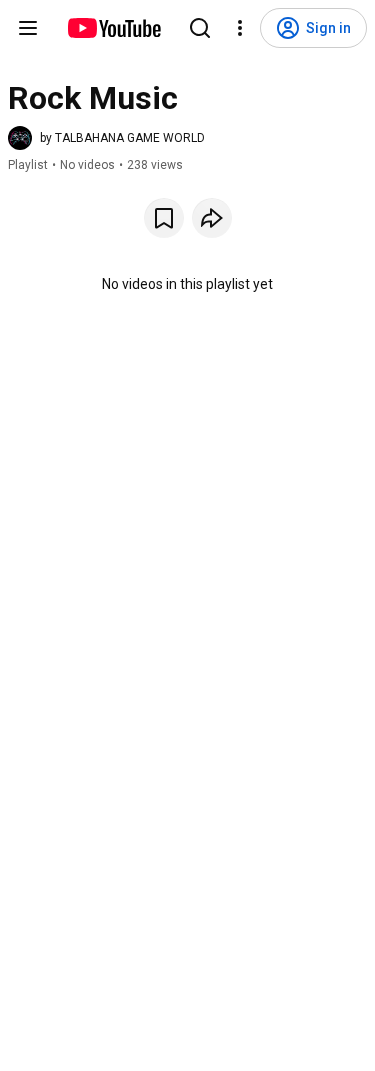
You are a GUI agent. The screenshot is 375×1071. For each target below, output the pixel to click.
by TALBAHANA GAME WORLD (122, 138)
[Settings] (240, 28)
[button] (106, 138)
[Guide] (28, 28)
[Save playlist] (164, 218)
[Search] (200, 28)
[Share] (212, 218)
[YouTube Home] (113, 28)
